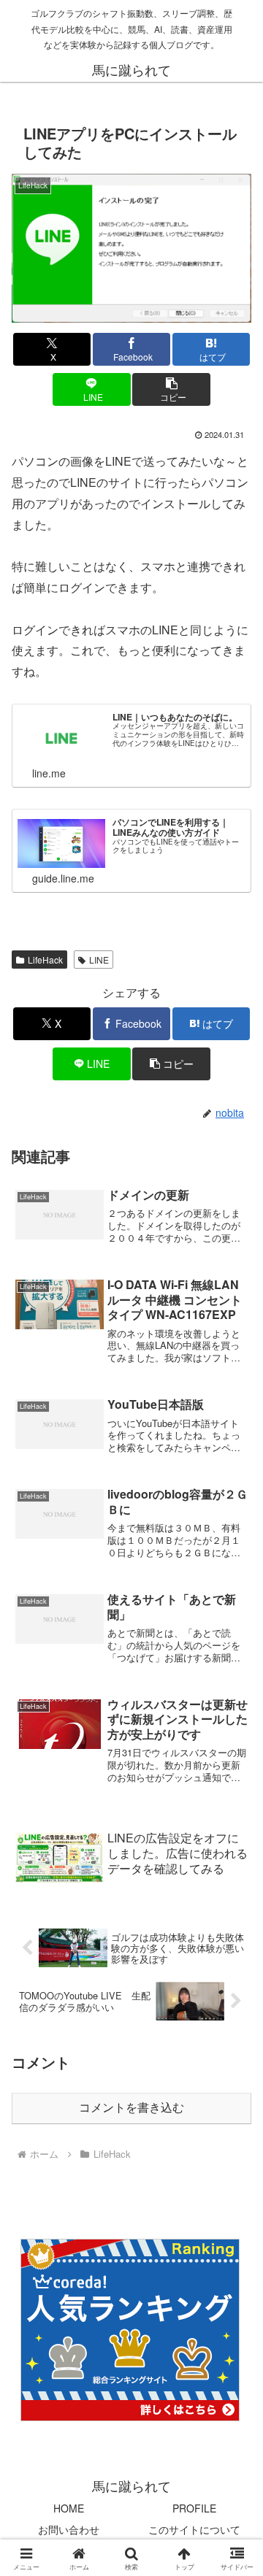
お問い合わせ (69, 2529)
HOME (69, 2508)
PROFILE (194, 2508)
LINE (99, 960)
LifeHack (45, 960)
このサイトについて (194, 2529)
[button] (171, 389)
